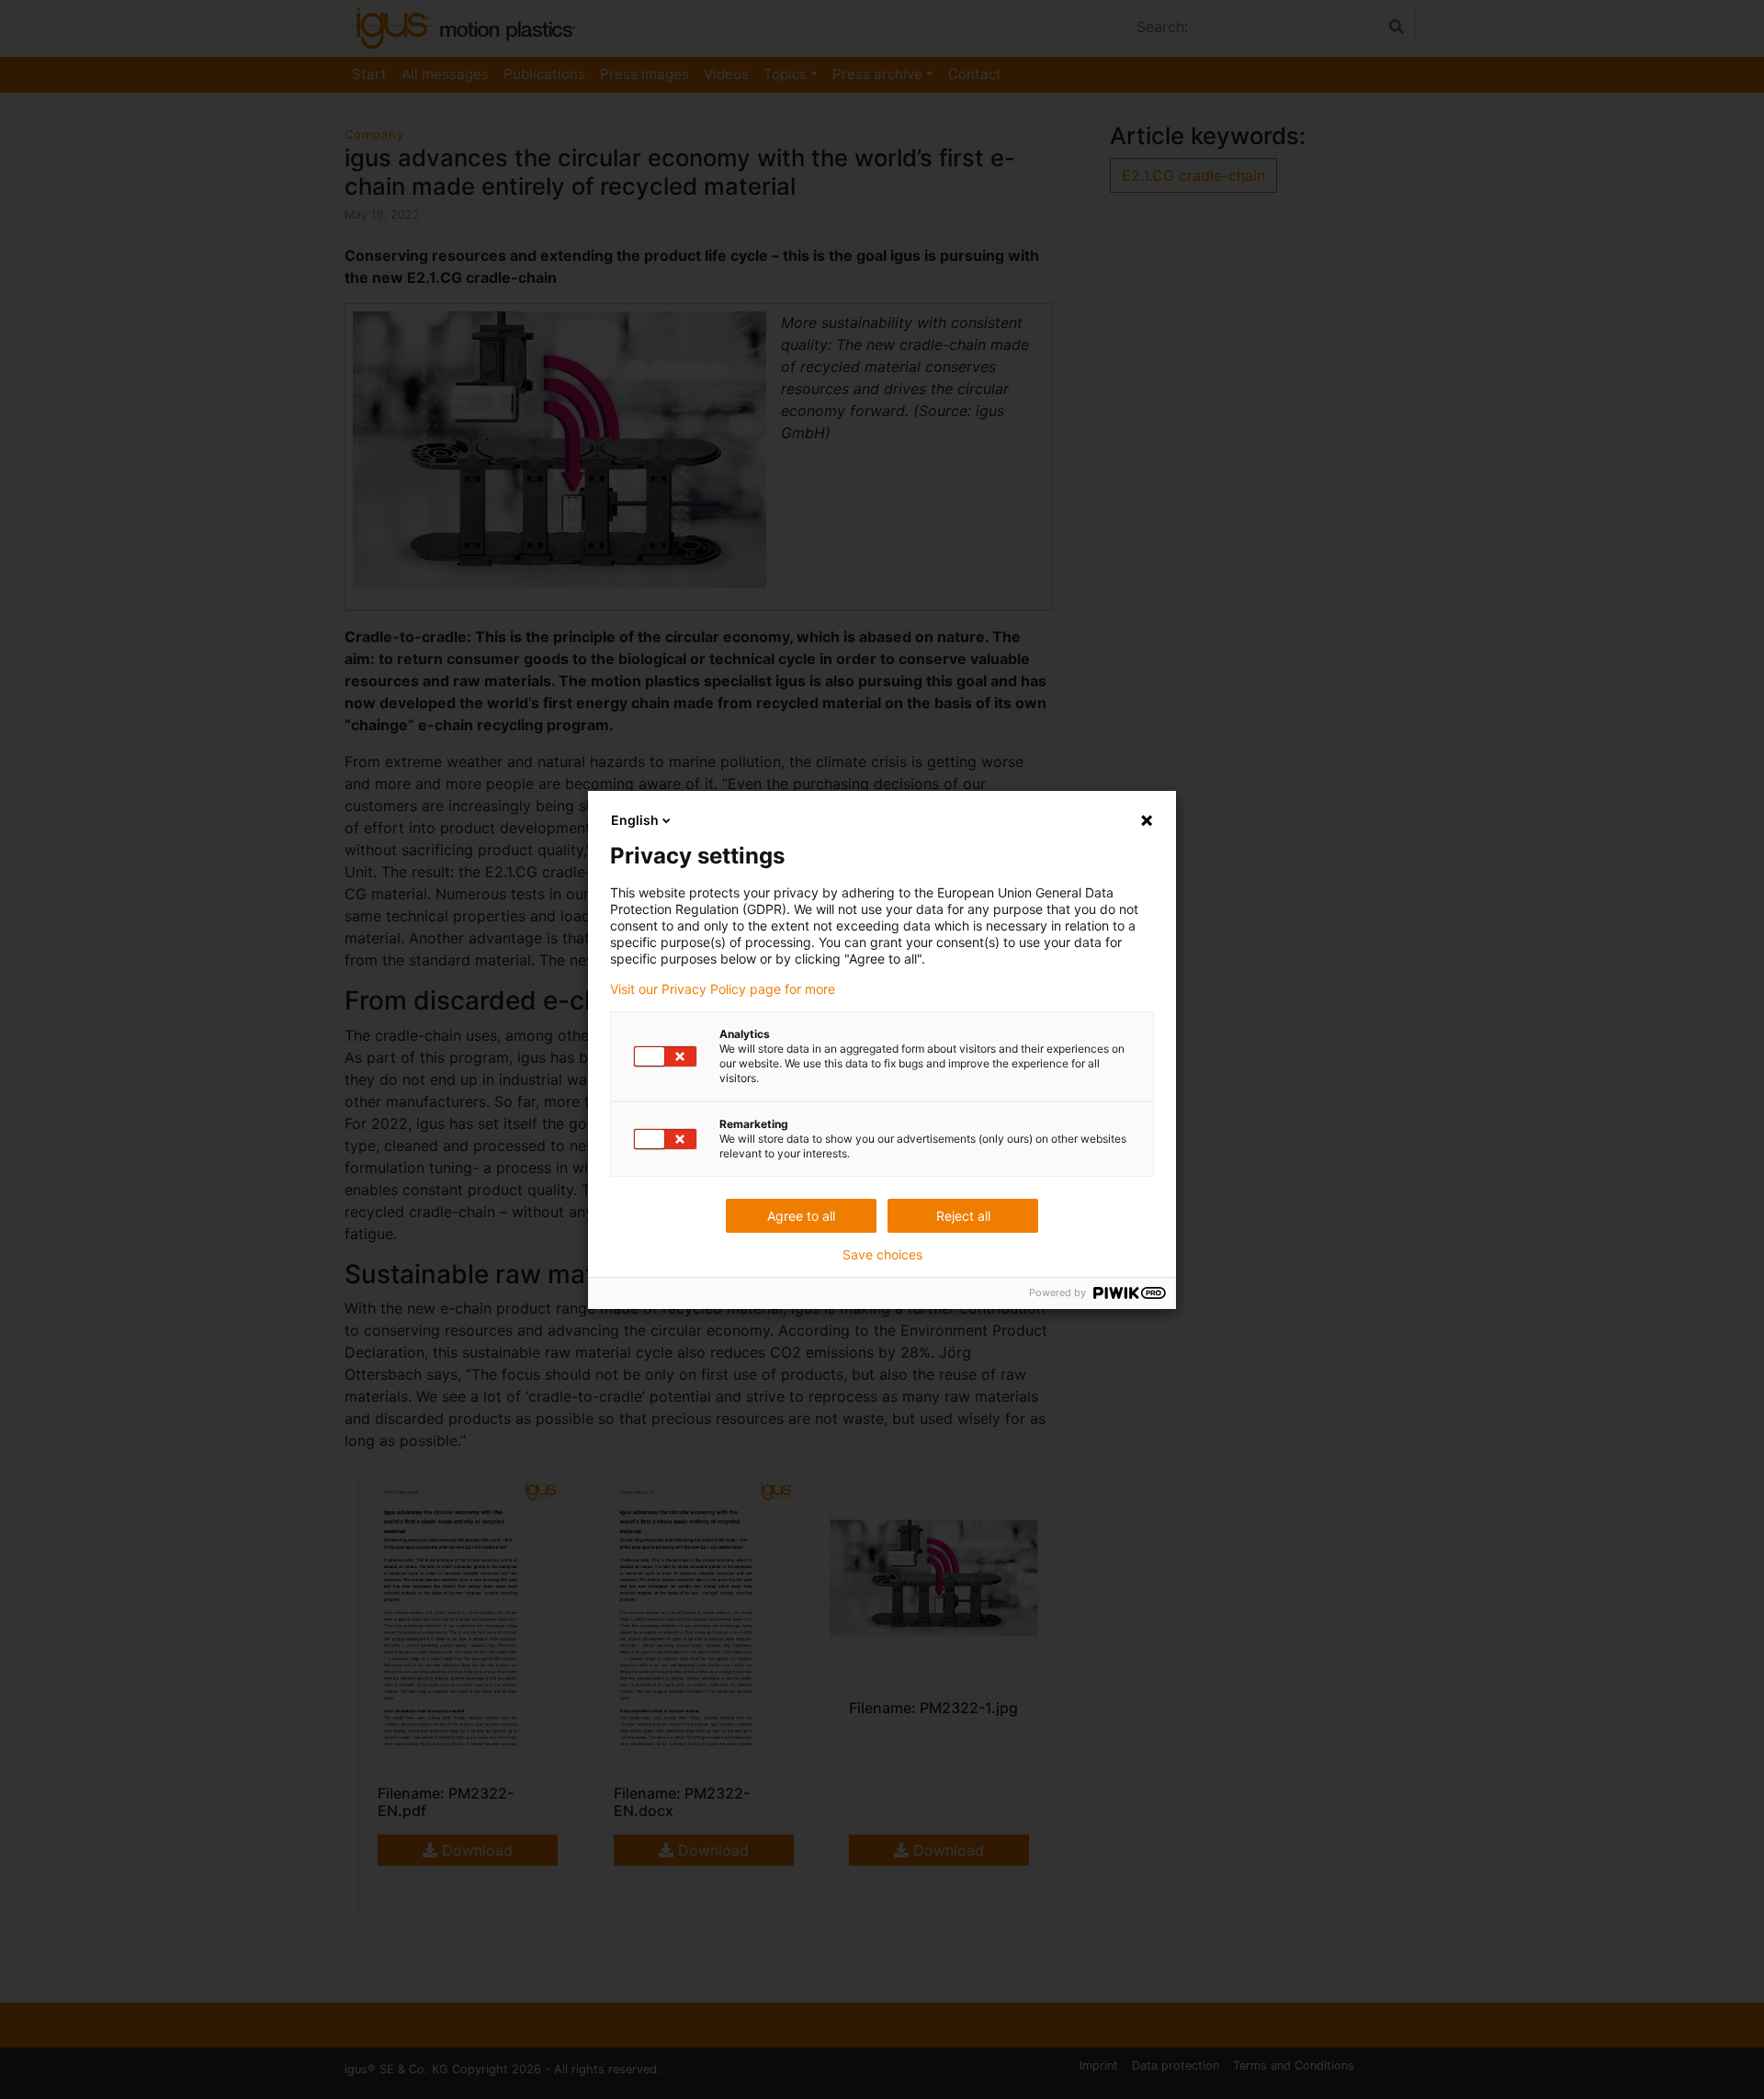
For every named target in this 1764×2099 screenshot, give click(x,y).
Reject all (963, 1216)
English (635, 820)
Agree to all (801, 1216)
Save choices (882, 1255)
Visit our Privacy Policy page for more (723, 989)
